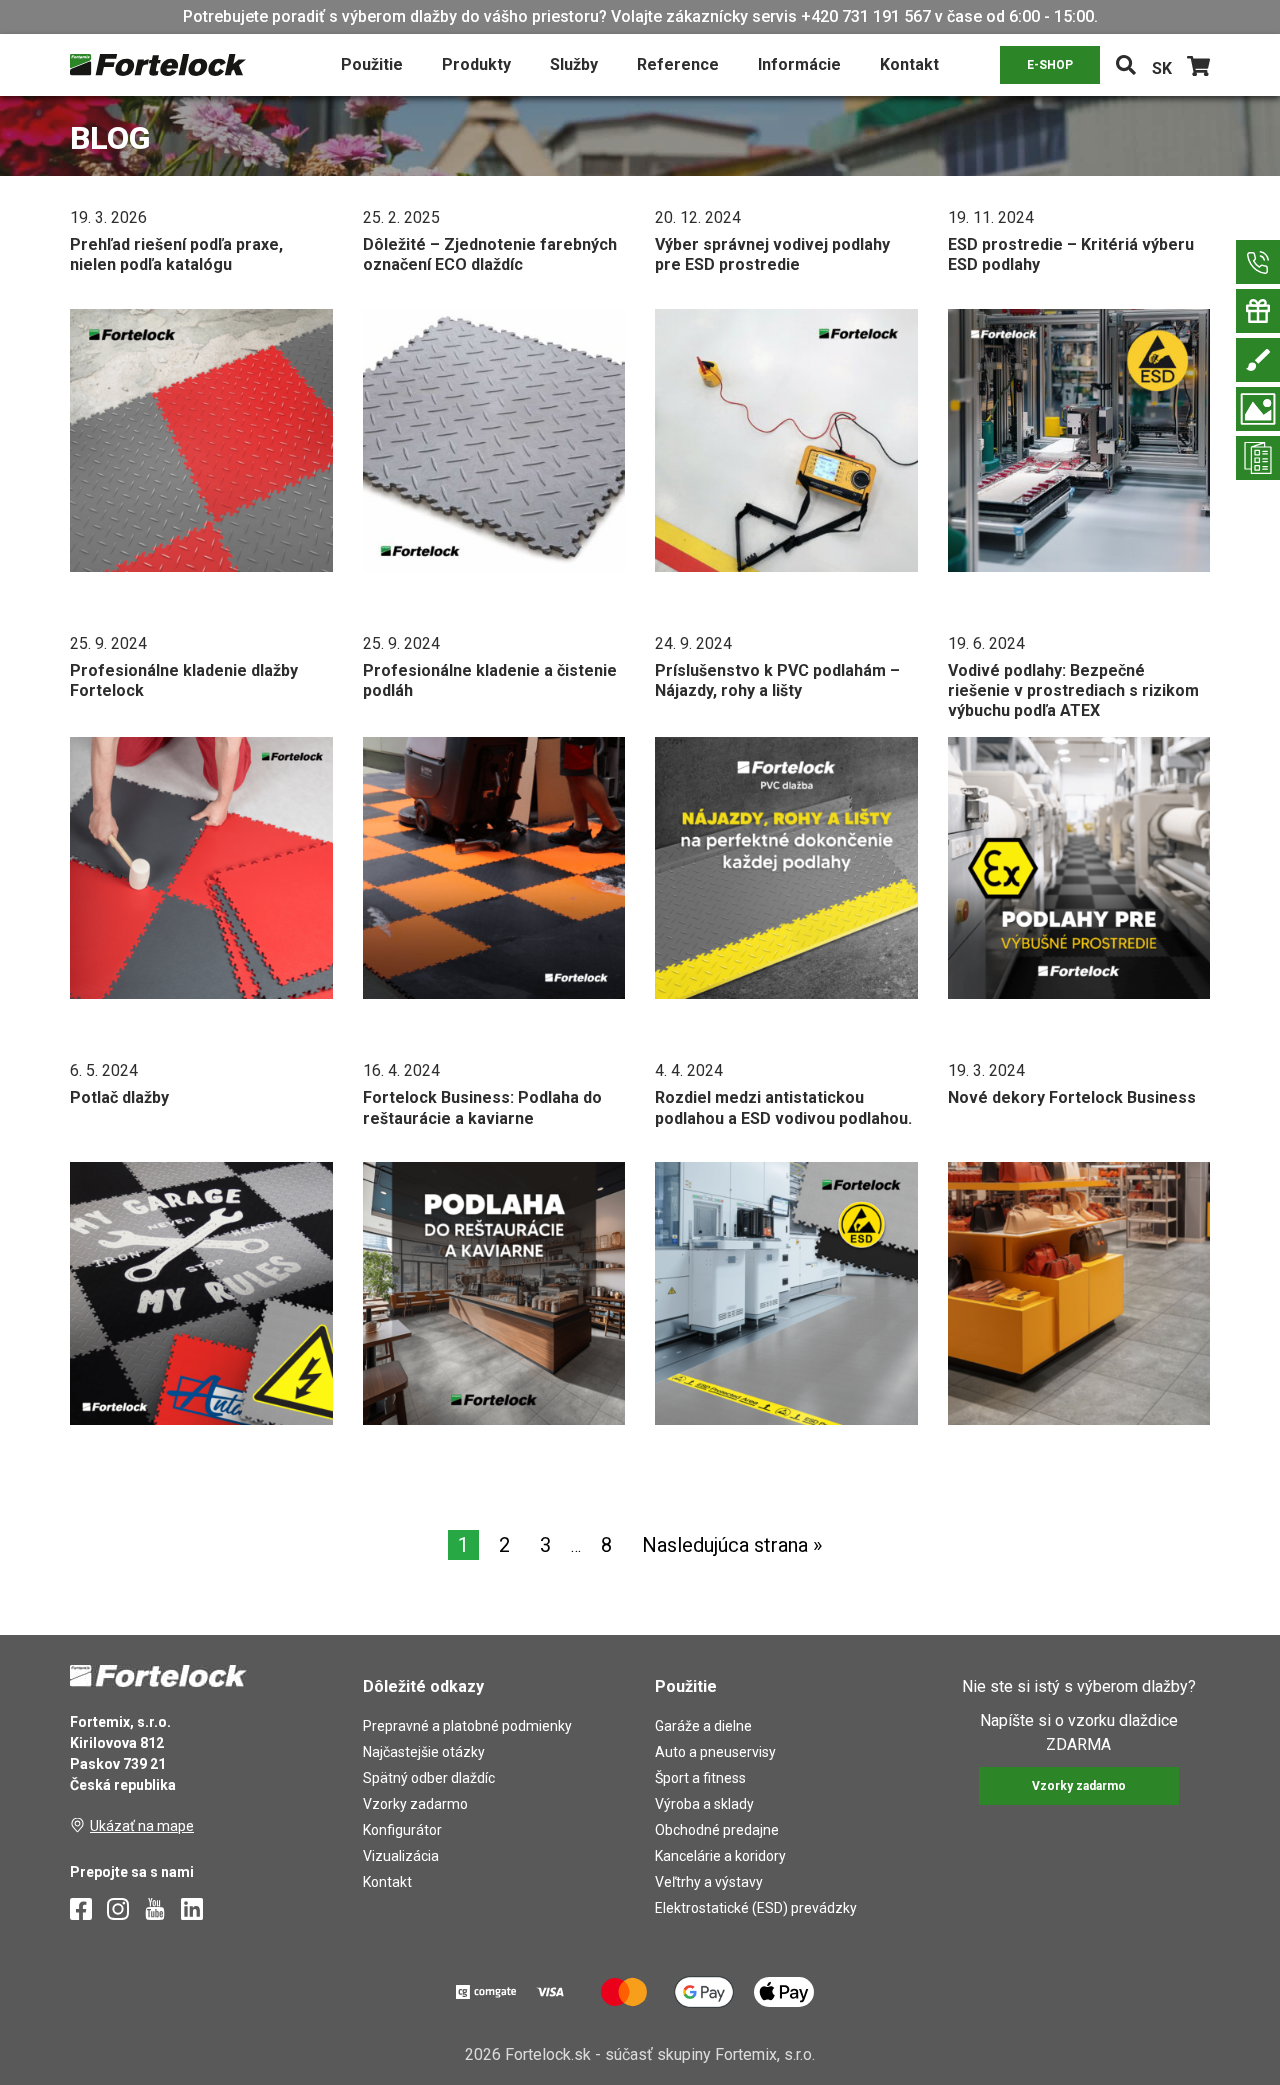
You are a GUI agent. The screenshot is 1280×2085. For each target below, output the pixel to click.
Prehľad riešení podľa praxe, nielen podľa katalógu (176, 254)
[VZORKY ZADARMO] (1258, 311)
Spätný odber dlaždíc (429, 1778)
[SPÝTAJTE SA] (1258, 262)
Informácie (799, 64)
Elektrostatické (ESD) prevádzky (756, 1908)
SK (1162, 68)
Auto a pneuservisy (715, 1752)
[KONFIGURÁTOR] (1258, 360)
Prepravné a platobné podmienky (467, 1726)
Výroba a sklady (704, 1804)
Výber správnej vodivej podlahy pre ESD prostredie (772, 254)
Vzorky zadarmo (415, 1804)
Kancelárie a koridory (720, 1856)
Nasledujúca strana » (732, 1545)
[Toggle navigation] (1126, 65)
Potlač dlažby (119, 1097)
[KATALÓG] (1258, 458)
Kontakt (909, 64)
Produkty (476, 64)
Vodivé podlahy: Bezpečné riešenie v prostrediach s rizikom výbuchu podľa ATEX (1073, 691)
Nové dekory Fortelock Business (1072, 1097)
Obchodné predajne (717, 1830)
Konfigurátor (402, 1830)
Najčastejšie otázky (424, 1752)
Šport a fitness (700, 1778)
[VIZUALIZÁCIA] (1258, 409)
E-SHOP (1050, 65)
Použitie (372, 64)
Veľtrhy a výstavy (709, 1882)
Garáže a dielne (703, 1726)
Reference (678, 64)
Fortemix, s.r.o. (765, 2054)
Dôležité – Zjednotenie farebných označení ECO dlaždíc (490, 254)
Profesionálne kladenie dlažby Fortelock (184, 680)
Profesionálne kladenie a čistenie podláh (490, 680)
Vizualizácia (401, 1856)
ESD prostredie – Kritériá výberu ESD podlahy (1071, 254)
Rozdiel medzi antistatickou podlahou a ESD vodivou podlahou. (783, 1107)
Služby (574, 64)
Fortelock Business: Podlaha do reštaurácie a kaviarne (482, 1107)
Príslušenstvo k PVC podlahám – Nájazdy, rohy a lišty (777, 680)
